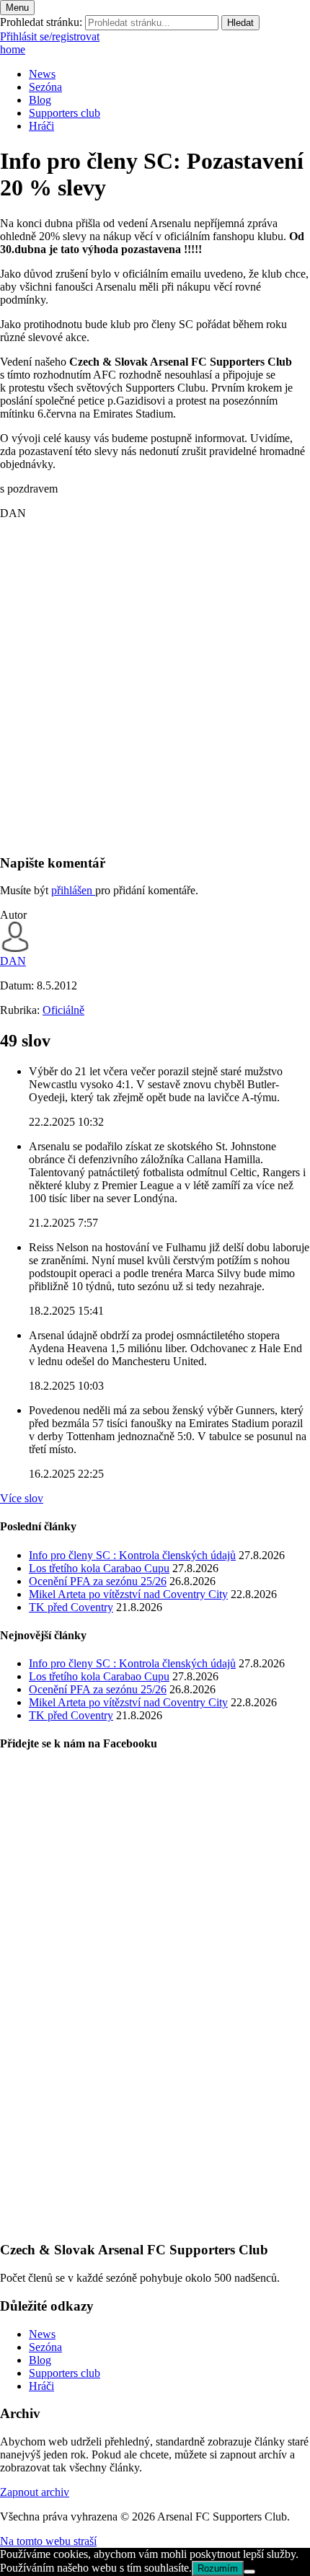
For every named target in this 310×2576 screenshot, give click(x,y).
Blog (40, 100)
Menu (17, 8)
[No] (249, 2572)
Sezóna (45, 87)
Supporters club (65, 113)
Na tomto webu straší (48, 2541)
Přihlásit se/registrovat (50, 36)
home (13, 49)
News (42, 74)
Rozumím (218, 2568)
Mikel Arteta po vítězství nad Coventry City (128, 1594)
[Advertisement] (155, 687)
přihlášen (73, 890)
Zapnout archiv (35, 2492)
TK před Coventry (71, 1607)
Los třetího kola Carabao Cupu (99, 1568)
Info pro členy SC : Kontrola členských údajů (132, 1555)
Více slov (22, 1498)
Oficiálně (63, 1010)
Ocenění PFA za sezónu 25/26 (98, 1581)
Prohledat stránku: (41, 22)
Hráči (41, 126)
